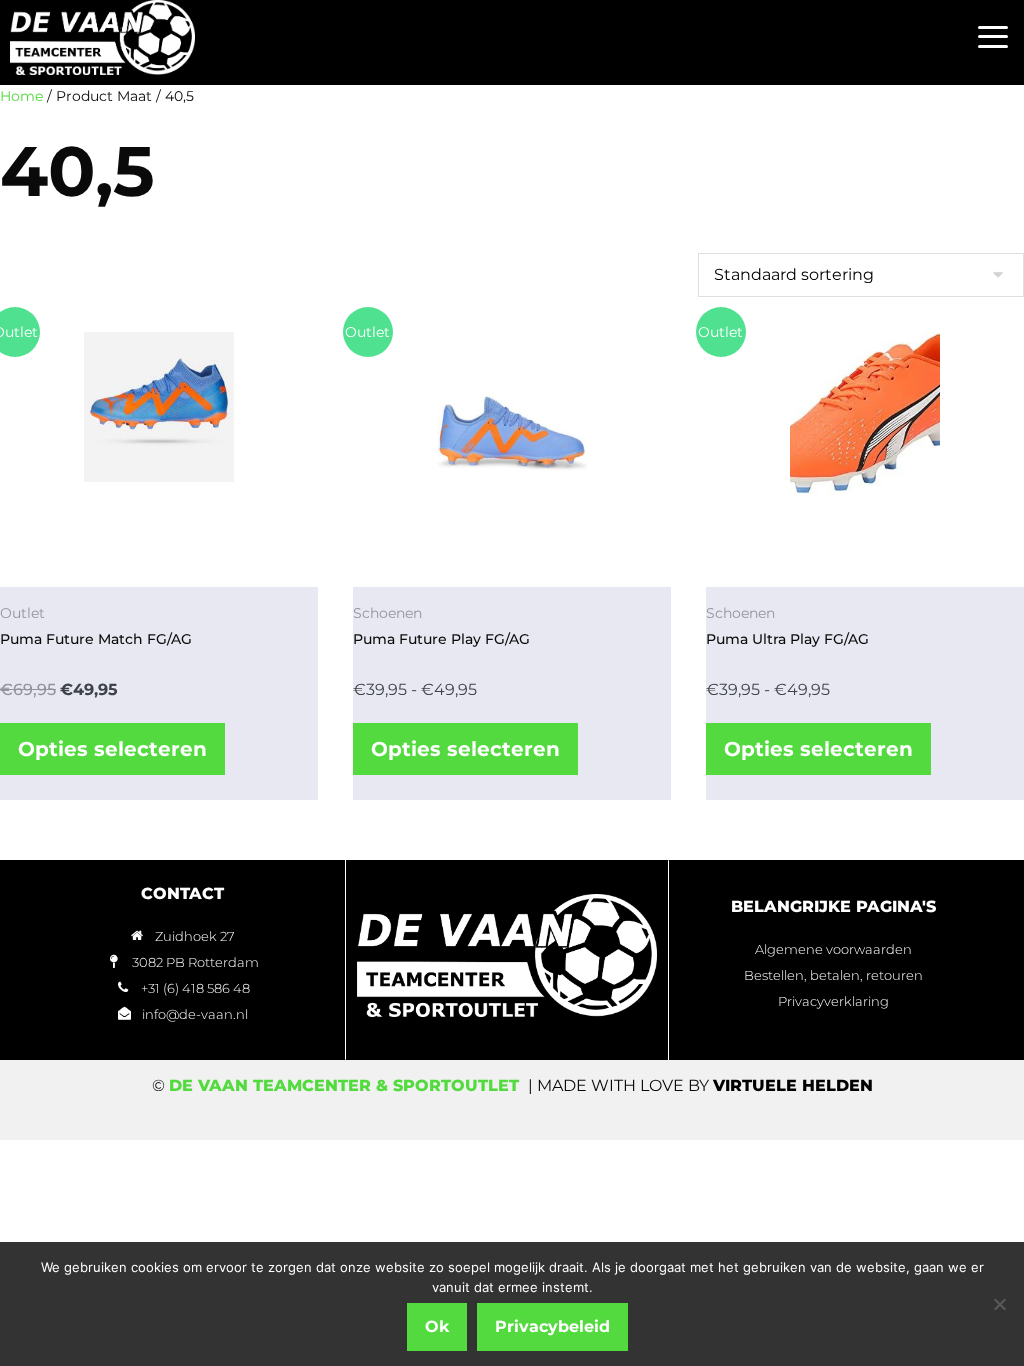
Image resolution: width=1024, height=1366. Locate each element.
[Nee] (999, 1304)
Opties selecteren (112, 749)
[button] (993, 37)
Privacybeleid (552, 1326)
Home (21, 96)
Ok (437, 1326)
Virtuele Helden (793, 1085)
